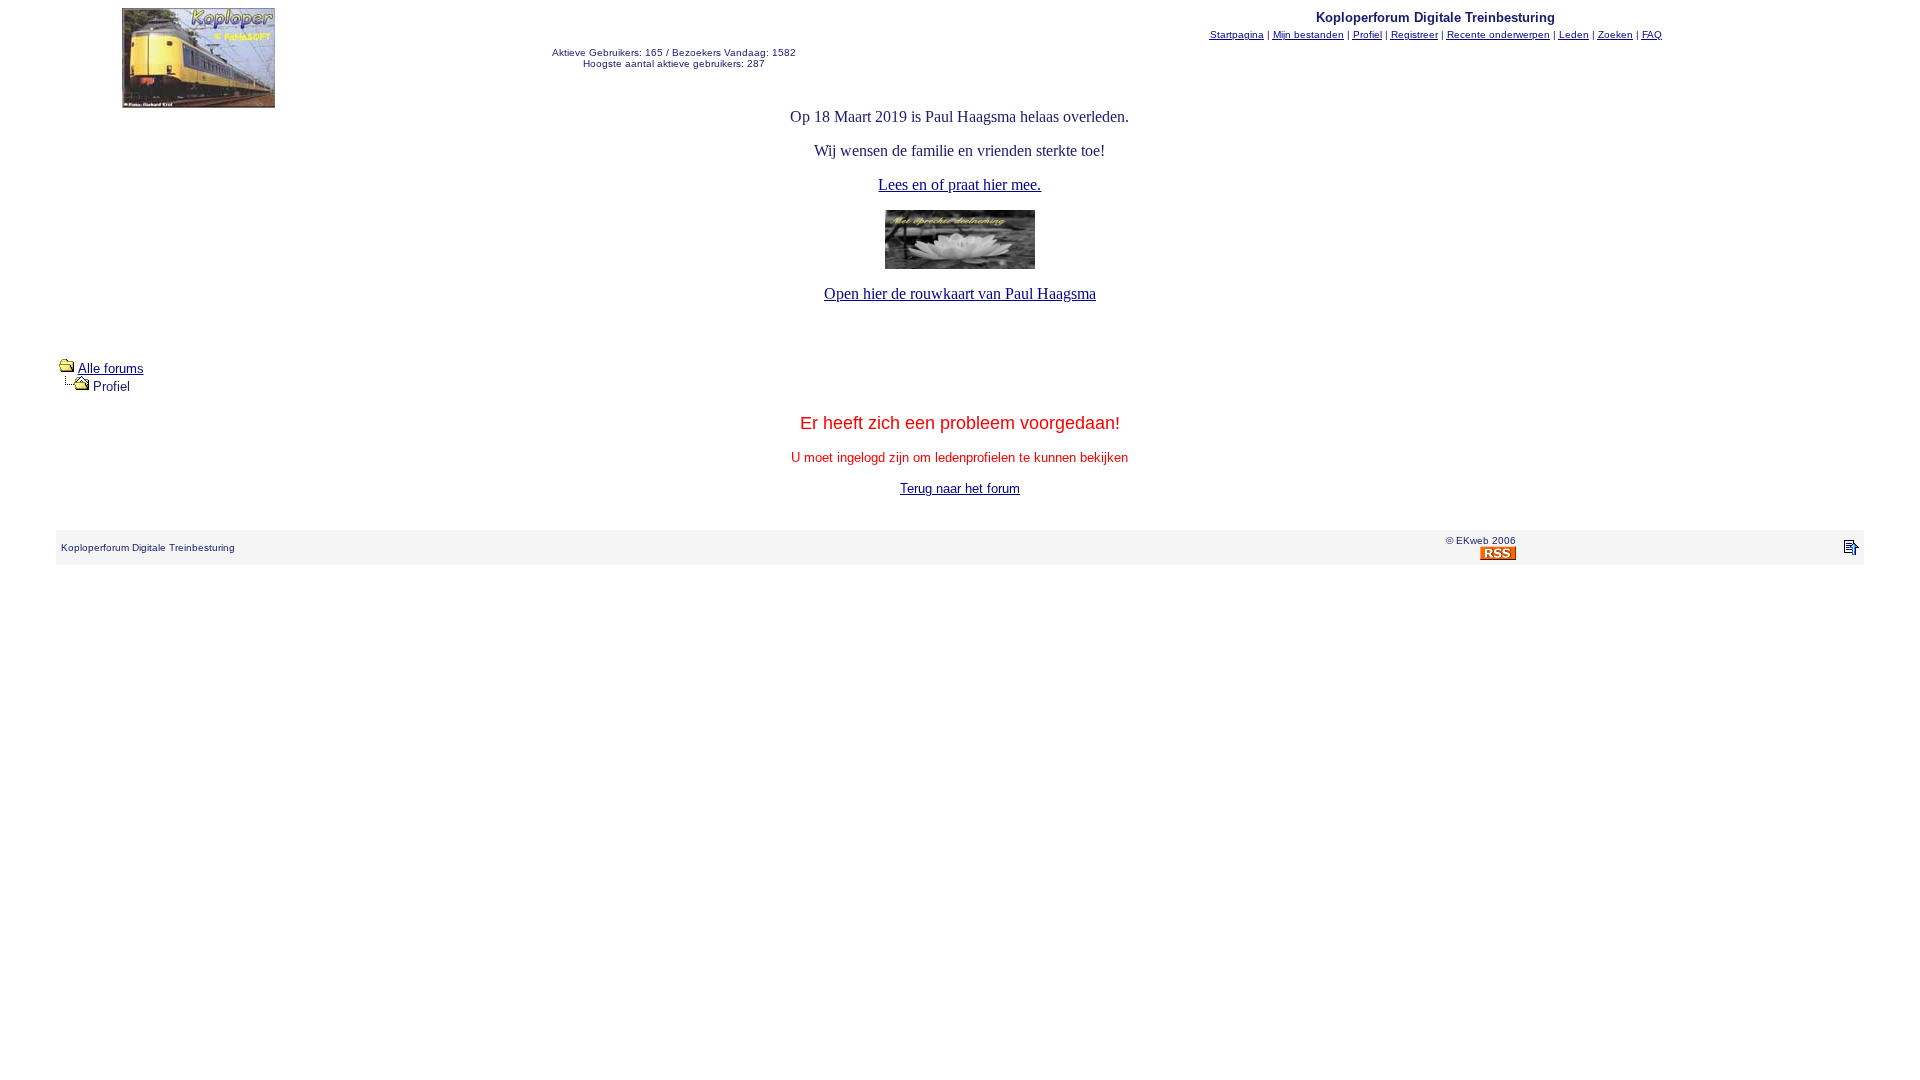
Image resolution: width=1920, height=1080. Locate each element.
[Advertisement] (960, 626)
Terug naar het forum (960, 488)
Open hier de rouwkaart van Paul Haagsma (960, 293)
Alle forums (111, 368)
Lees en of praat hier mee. (959, 184)
